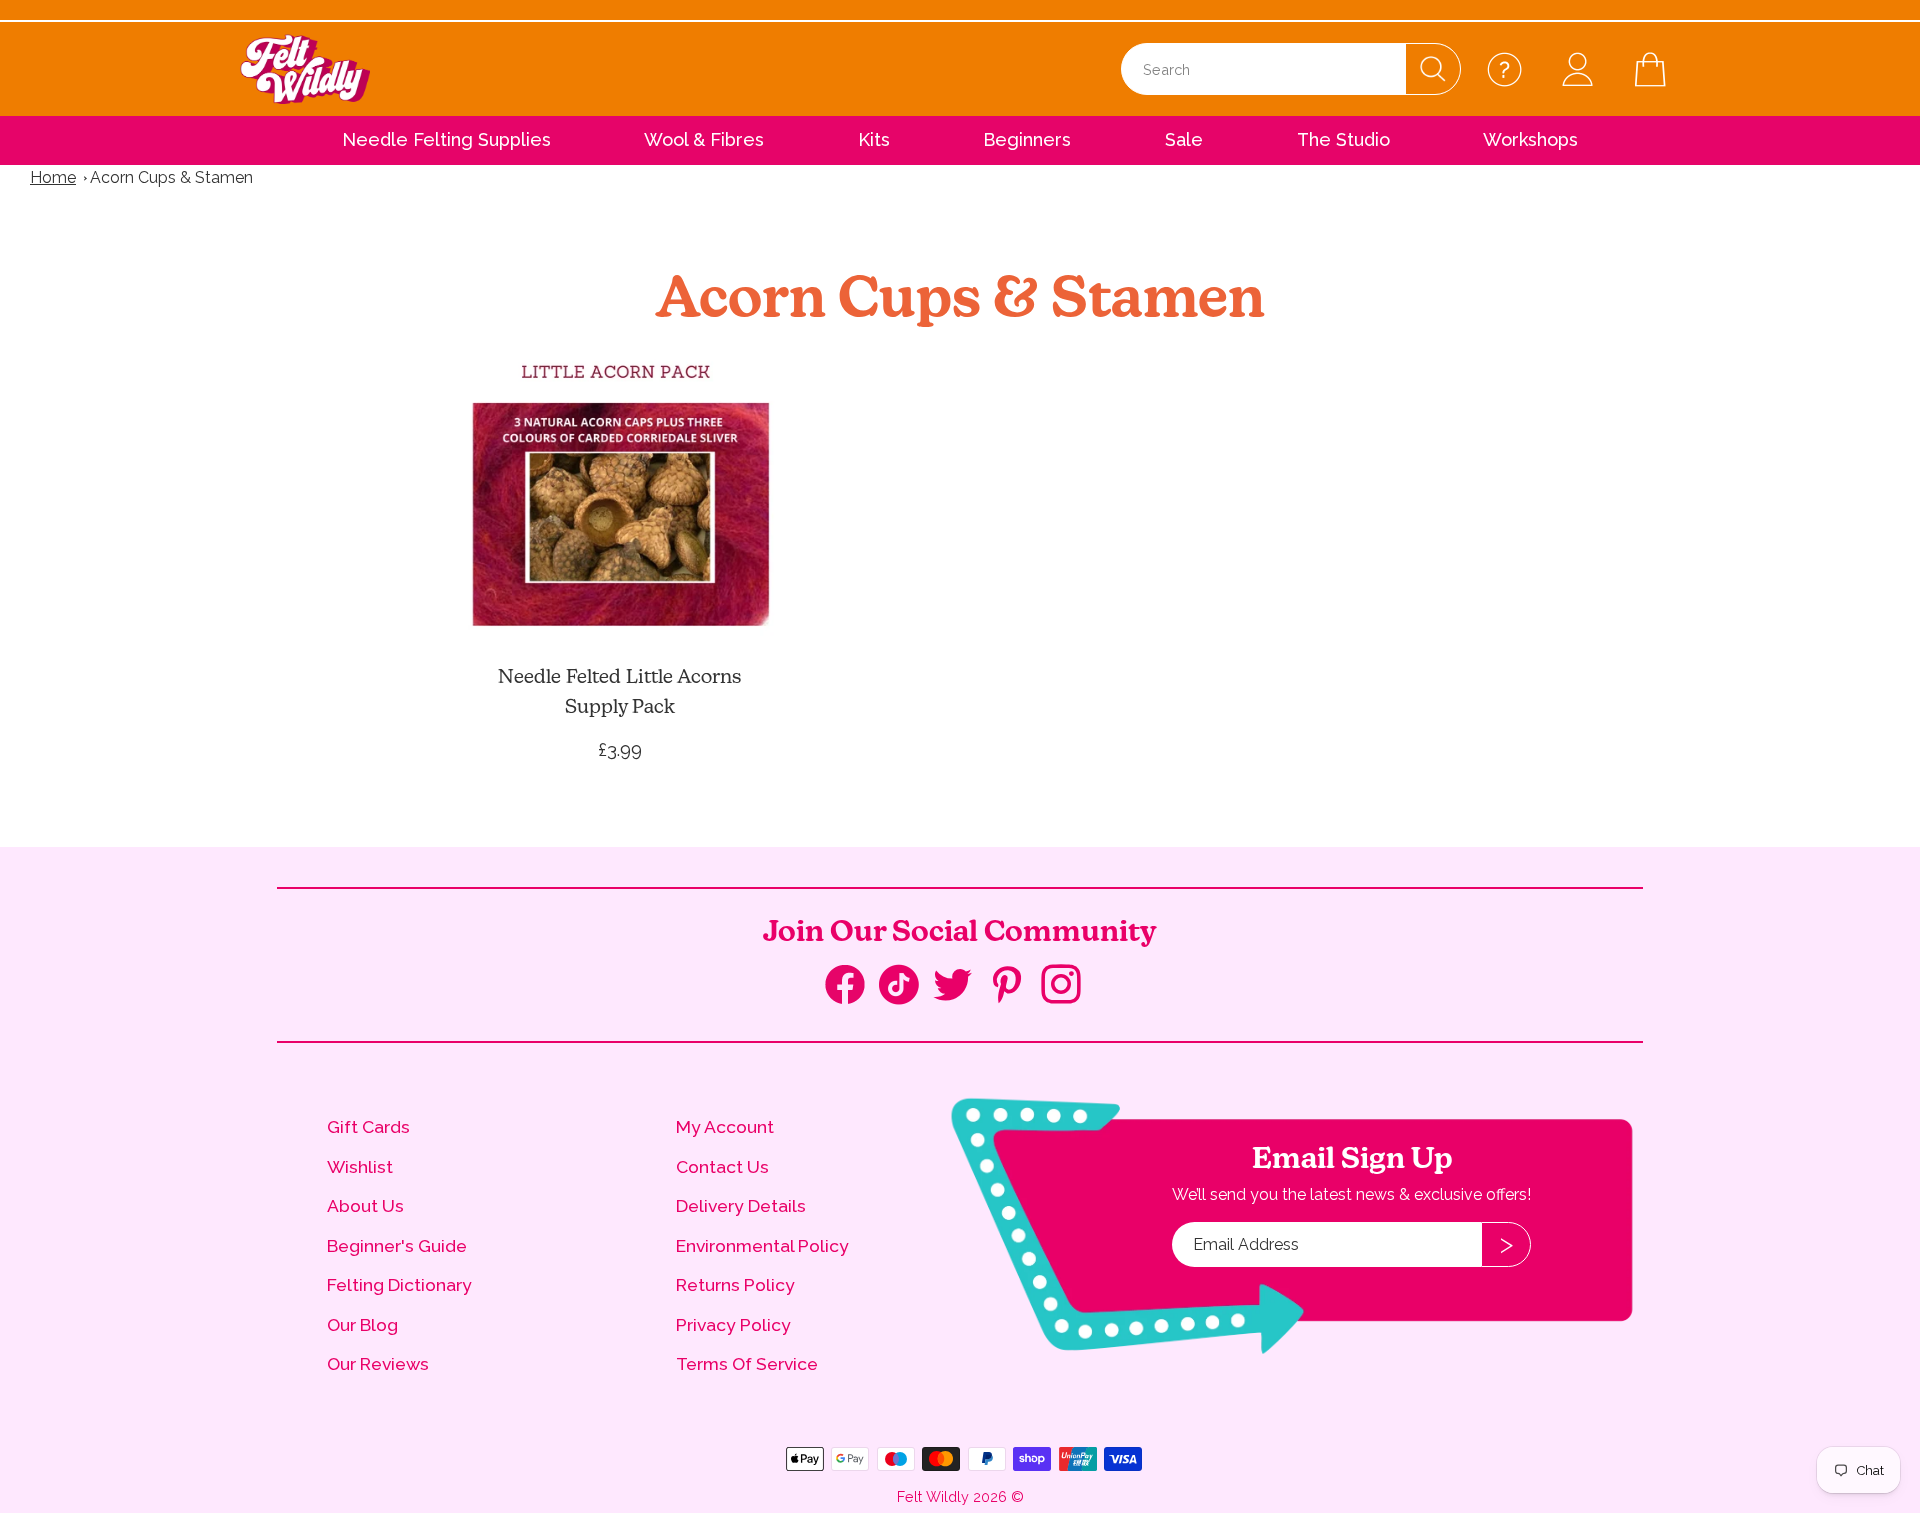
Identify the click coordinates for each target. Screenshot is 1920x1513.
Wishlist (360, 1166)
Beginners (1027, 139)
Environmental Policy (762, 1245)
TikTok (906, 989)
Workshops (1530, 139)
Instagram (1068, 986)
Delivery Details (741, 1205)
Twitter (960, 986)
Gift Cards (368, 1126)
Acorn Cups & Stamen (171, 177)
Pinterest (1014, 986)
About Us (365, 1205)
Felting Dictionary (399, 1284)
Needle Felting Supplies (446, 139)
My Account (725, 1126)
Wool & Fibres (704, 139)
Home (53, 177)
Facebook (852, 989)
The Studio (1343, 139)
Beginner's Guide (397, 1245)
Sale (1184, 139)
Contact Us (722, 1166)
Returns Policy (735, 1284)
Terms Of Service (747, 1363)
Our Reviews (378, 1363)
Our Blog (362, 1324)
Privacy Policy (733, 1324)
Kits (874, 139)
